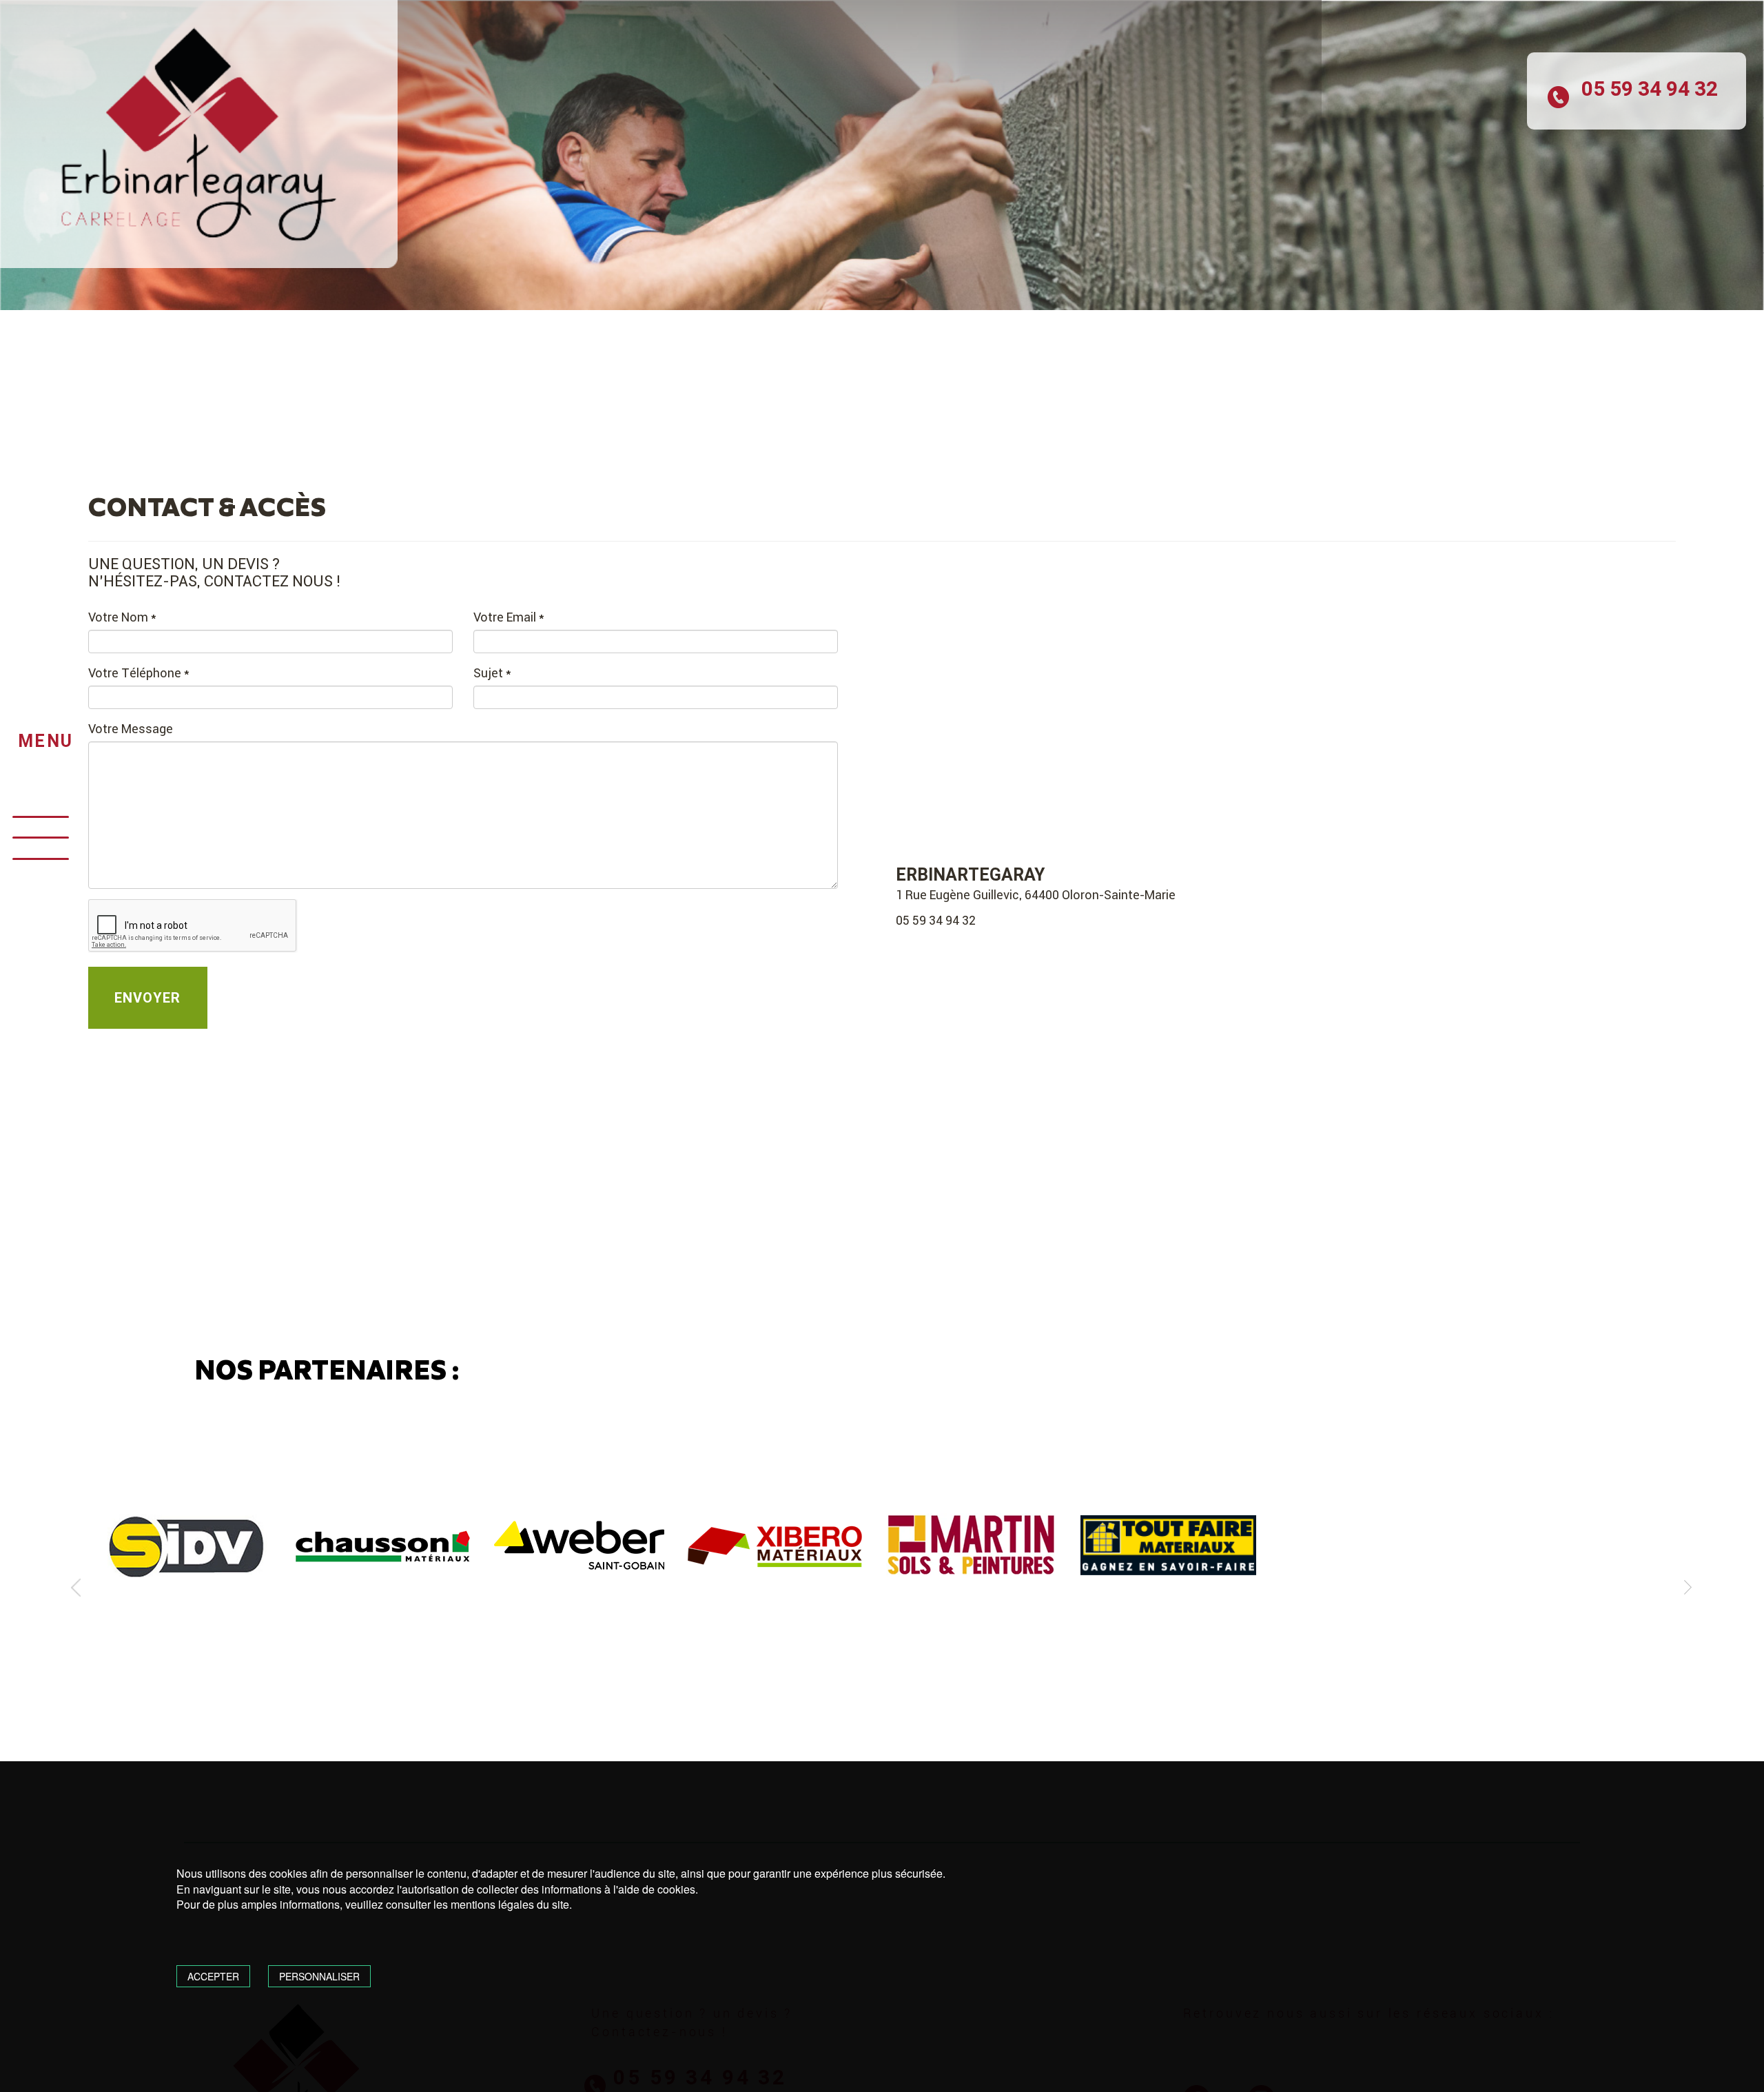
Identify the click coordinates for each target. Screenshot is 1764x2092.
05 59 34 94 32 (936, 920)
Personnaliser (319, 1976)
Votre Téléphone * (139, 673)
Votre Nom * (122, 617)
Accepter (213, 1976)
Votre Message (131, 729)
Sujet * (492, 673)
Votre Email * (509, 617)
